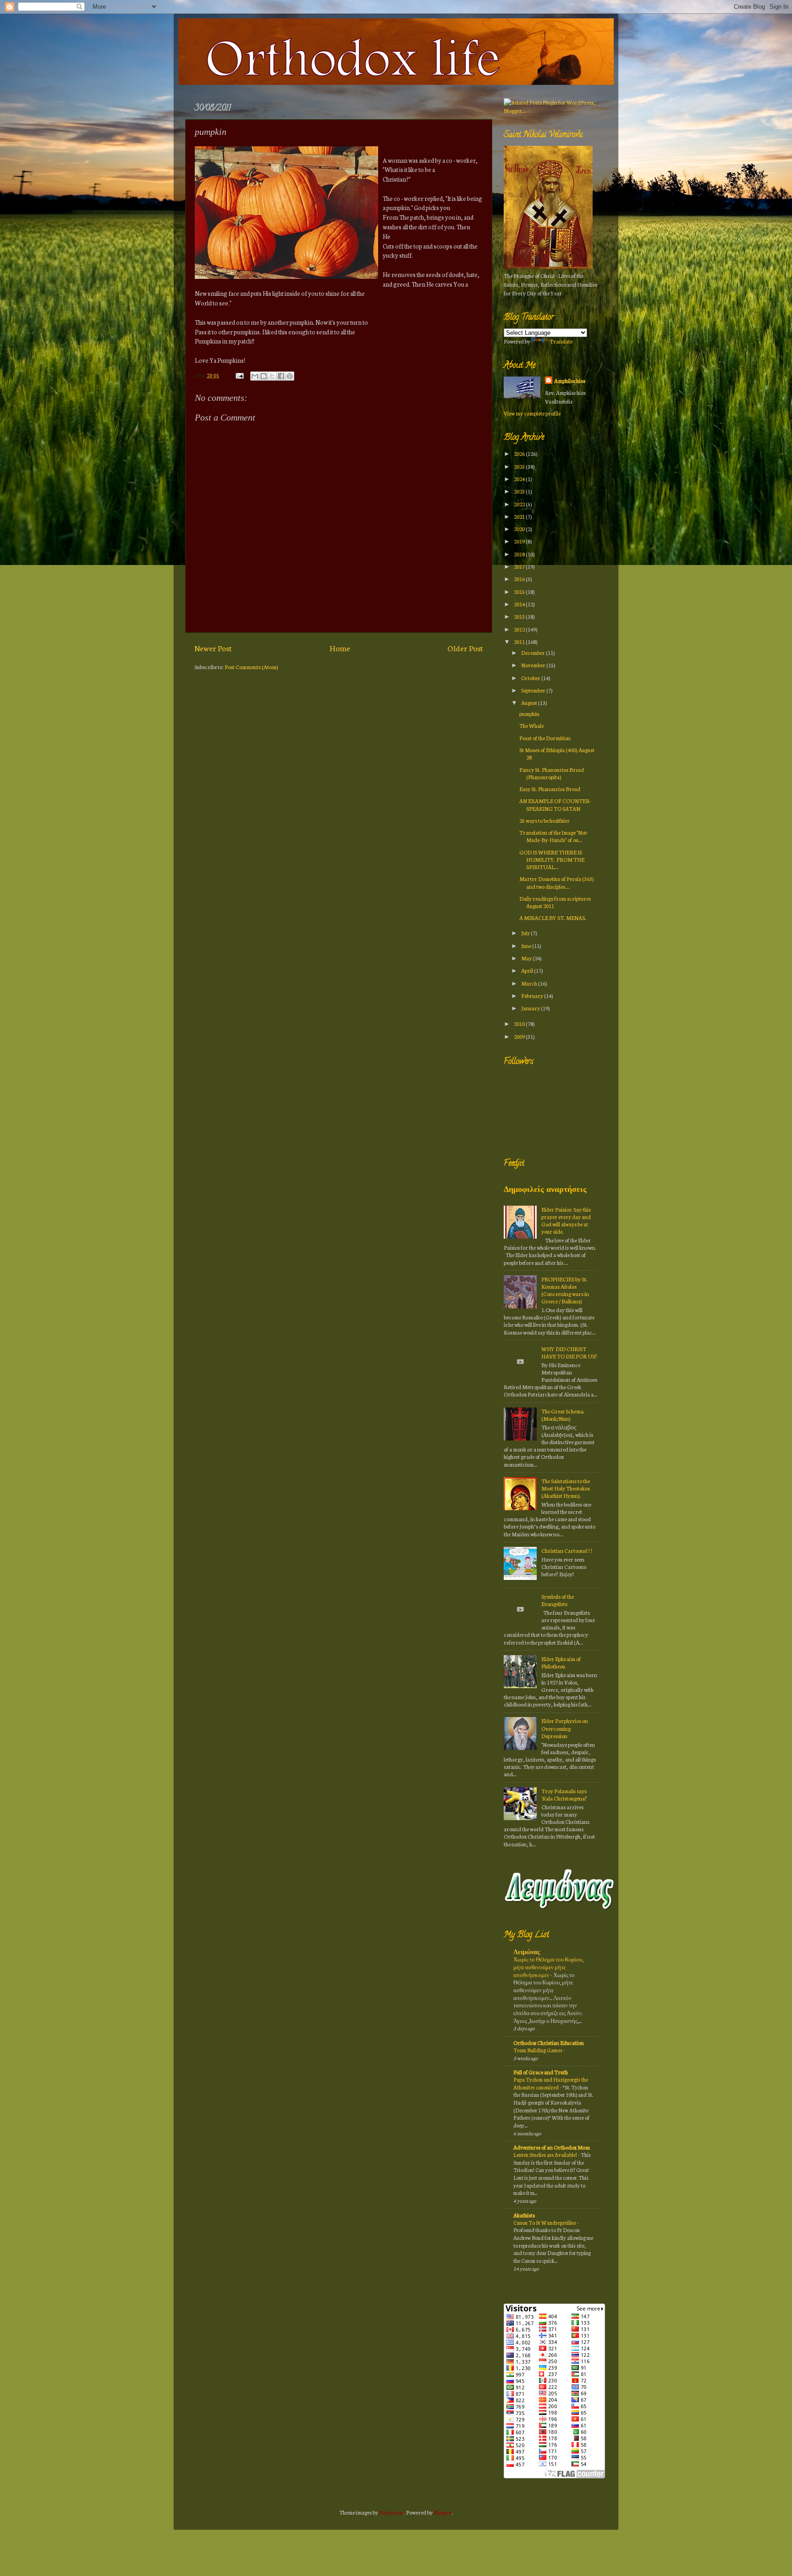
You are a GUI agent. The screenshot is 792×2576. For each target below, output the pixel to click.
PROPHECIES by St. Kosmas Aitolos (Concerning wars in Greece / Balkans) (565, 1290)
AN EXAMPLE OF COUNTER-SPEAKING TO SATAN (555, 804)
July (526, 933)
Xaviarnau (391, 2512)
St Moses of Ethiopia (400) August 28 (557, 753)
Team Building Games (538, 2050)
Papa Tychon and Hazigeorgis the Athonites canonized (551, 2083)
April (528, 970)
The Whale (531, 725)
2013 (520, 616)
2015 (520, 591)
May (527, 958)
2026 (520, 453)
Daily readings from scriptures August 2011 (555, 902)
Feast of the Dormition (545, 738)
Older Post (465, 648)
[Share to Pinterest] (290, 376)
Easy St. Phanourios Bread (550, 789)
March (530, 983)
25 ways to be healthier (544, 820)
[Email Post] (239, 375)
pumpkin (529, 713)
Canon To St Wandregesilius (545, 2222)
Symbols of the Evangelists (558, 1600)
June (527, 945)
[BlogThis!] (264, 376)
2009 (520, 1036)
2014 (520, 604)
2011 (520, 641)
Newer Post (213, 648)
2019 (520, 541)
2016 (520, 579)
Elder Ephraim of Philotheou (561, 1662)
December (533, 652)
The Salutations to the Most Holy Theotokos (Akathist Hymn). (566, 1488)
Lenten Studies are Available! (546, 2155)
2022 (520, 504)
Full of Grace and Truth (541, 2072)
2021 (520, 516)
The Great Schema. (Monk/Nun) (563, 1415)
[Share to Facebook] (281, 376)
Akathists (524, 2215)
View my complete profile (532, 413)
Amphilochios (570, 380)
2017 (520, 566)
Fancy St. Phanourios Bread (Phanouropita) (552, 773)
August (530, 702)
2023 (520, 491)
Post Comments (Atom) (251, 667)
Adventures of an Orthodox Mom (552, 2147)
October (531, 678)
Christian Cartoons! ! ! (567, 1550)
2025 (520, 466)
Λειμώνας (527, 1952)
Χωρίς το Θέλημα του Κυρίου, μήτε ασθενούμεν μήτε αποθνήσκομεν (548, 1967)
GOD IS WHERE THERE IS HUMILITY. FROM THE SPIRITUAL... (552, 859)
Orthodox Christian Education (549, 2042)
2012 (520, 629)
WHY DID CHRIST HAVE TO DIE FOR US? (569, 1352)
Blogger (443, 2512)
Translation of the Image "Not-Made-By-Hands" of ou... (554, 836)
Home (340, 648)
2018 (520, 554)
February (533, 995)
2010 (520, 1023)
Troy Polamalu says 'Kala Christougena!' (564, 1794)
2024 (520, 479)
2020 (520, 529)
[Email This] (255, 376)
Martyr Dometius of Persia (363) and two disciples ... (557, 882)
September (534, 690)
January (531, 1008)
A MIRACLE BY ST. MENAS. (553, 917)
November (534, 665)
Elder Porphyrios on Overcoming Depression (565, 1728)
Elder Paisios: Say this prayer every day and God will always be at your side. (566, 1220)
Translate (561, 341)
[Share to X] (272, 376)
